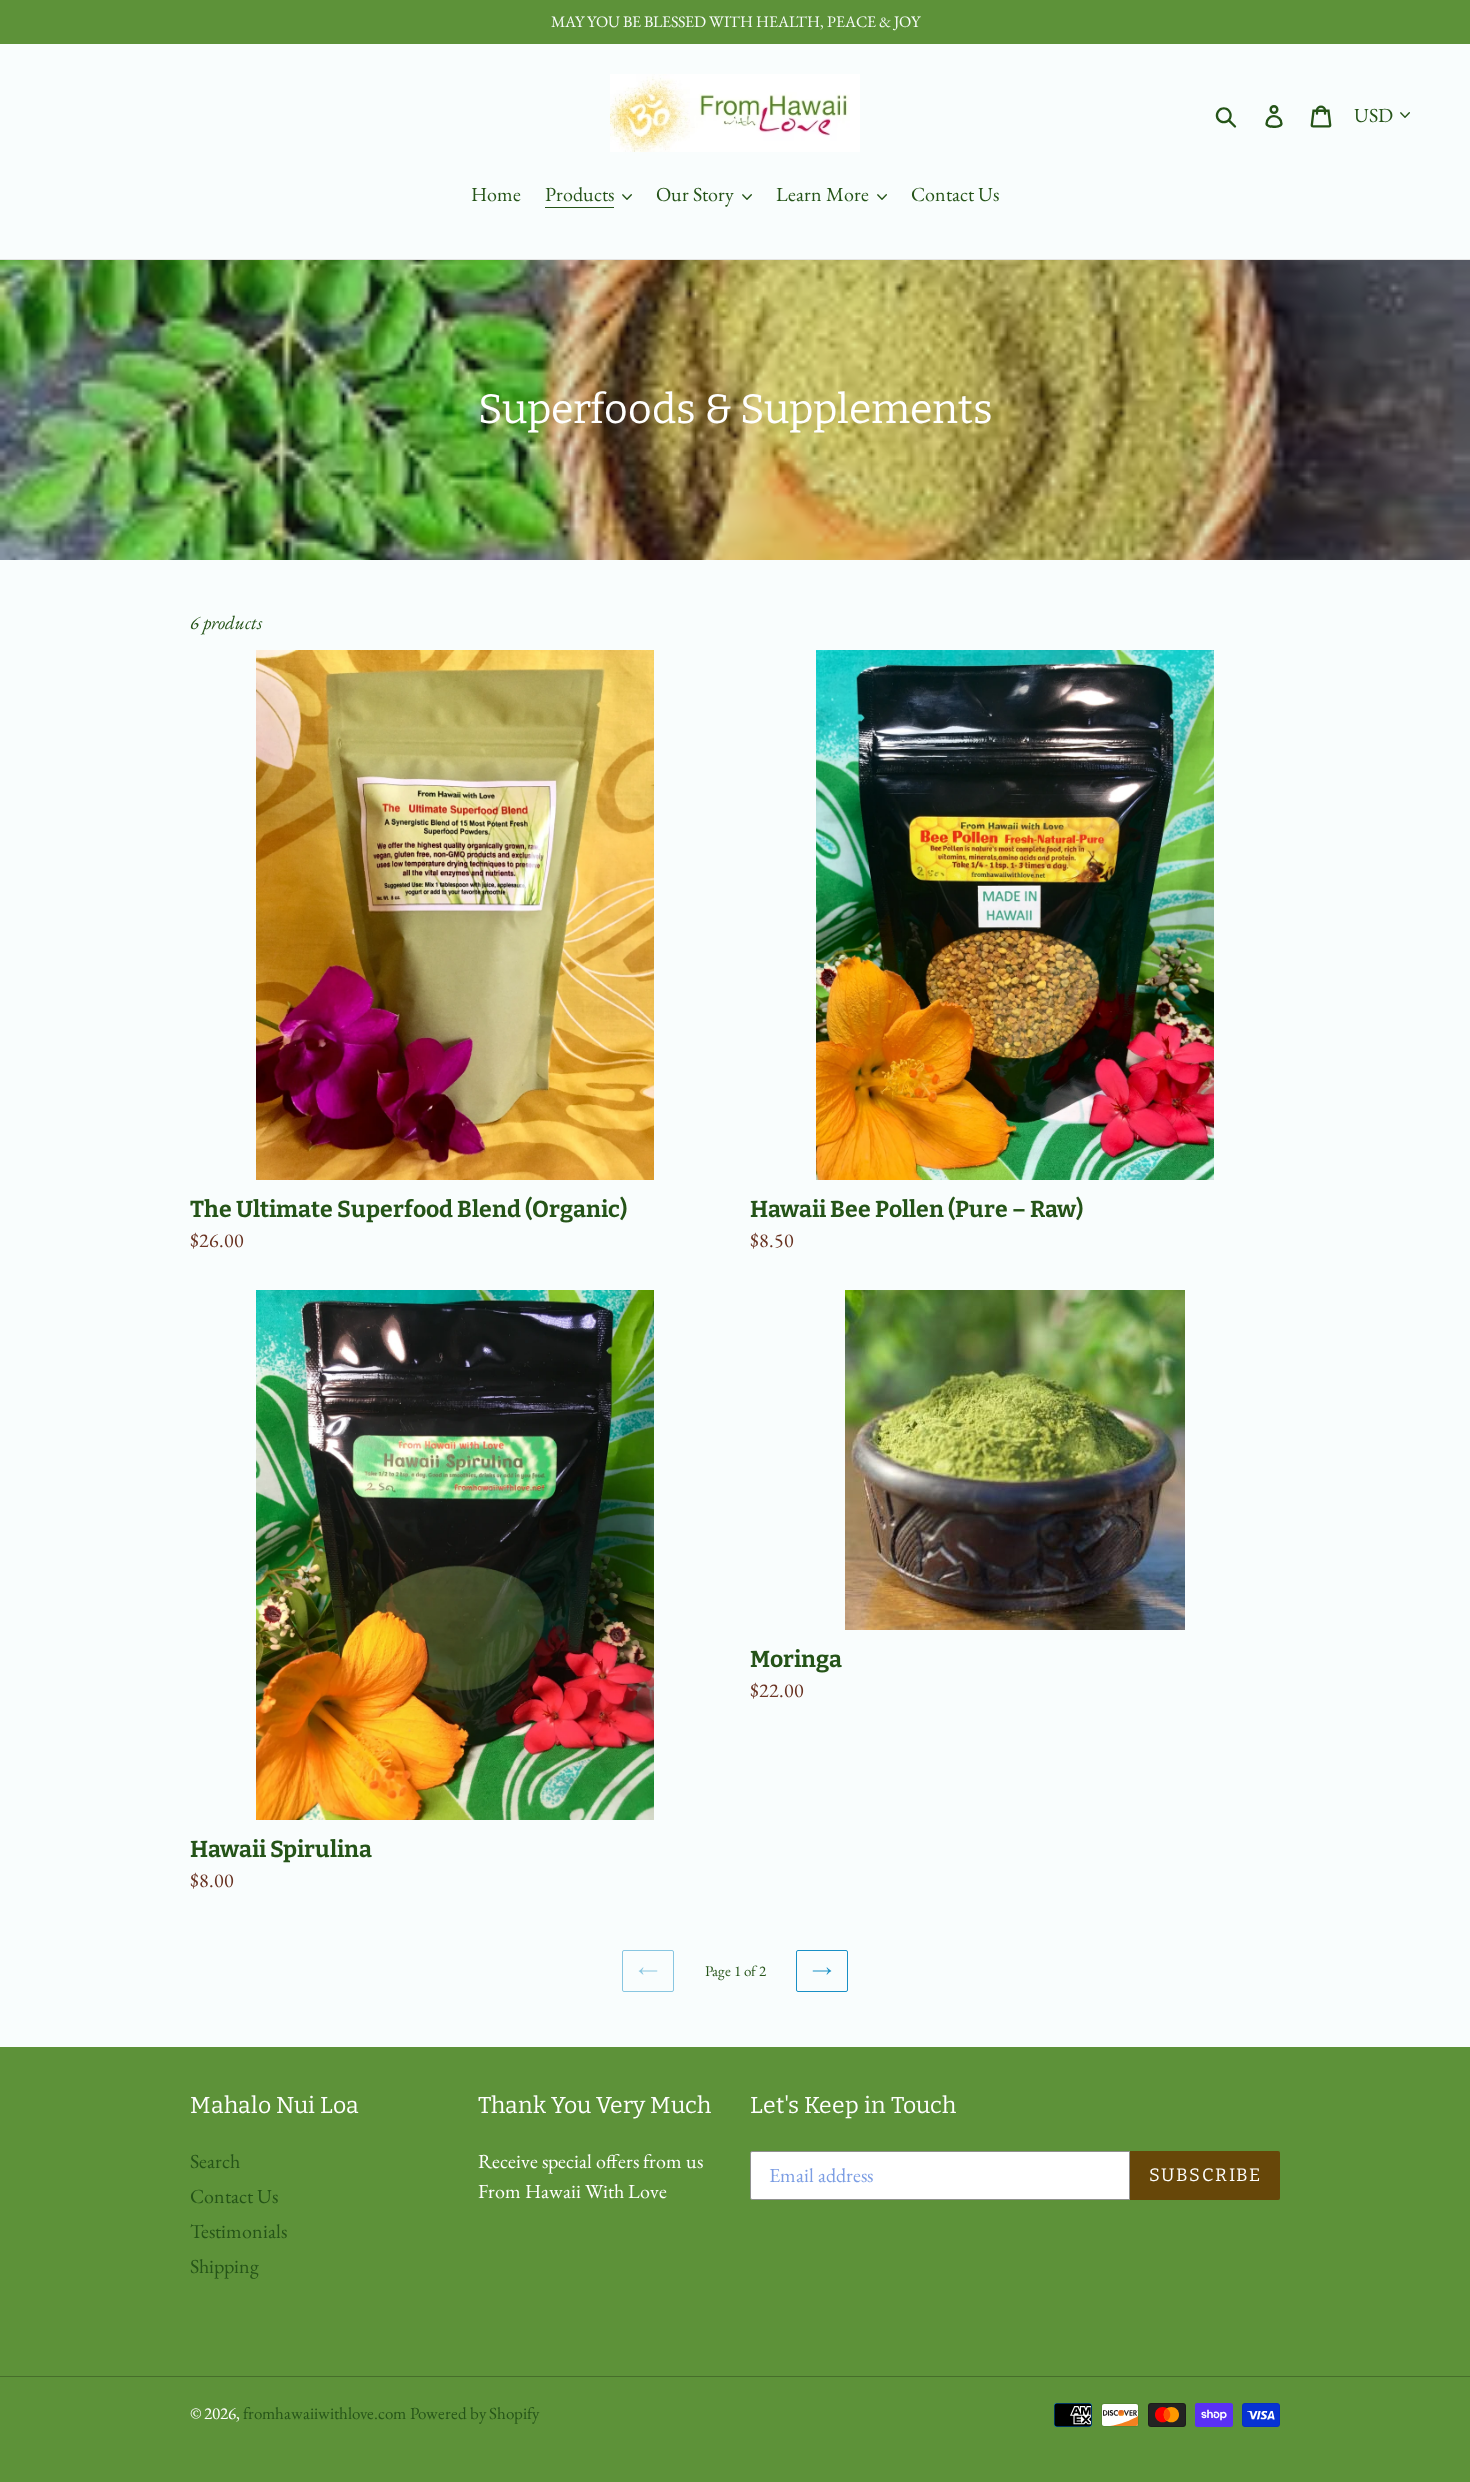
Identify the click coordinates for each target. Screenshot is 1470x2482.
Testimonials (238, 2231)
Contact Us (234, 2196)
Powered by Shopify (474, 2413)
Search (215, 2161)
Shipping (224, 2266)
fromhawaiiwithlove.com (324, 2413)
